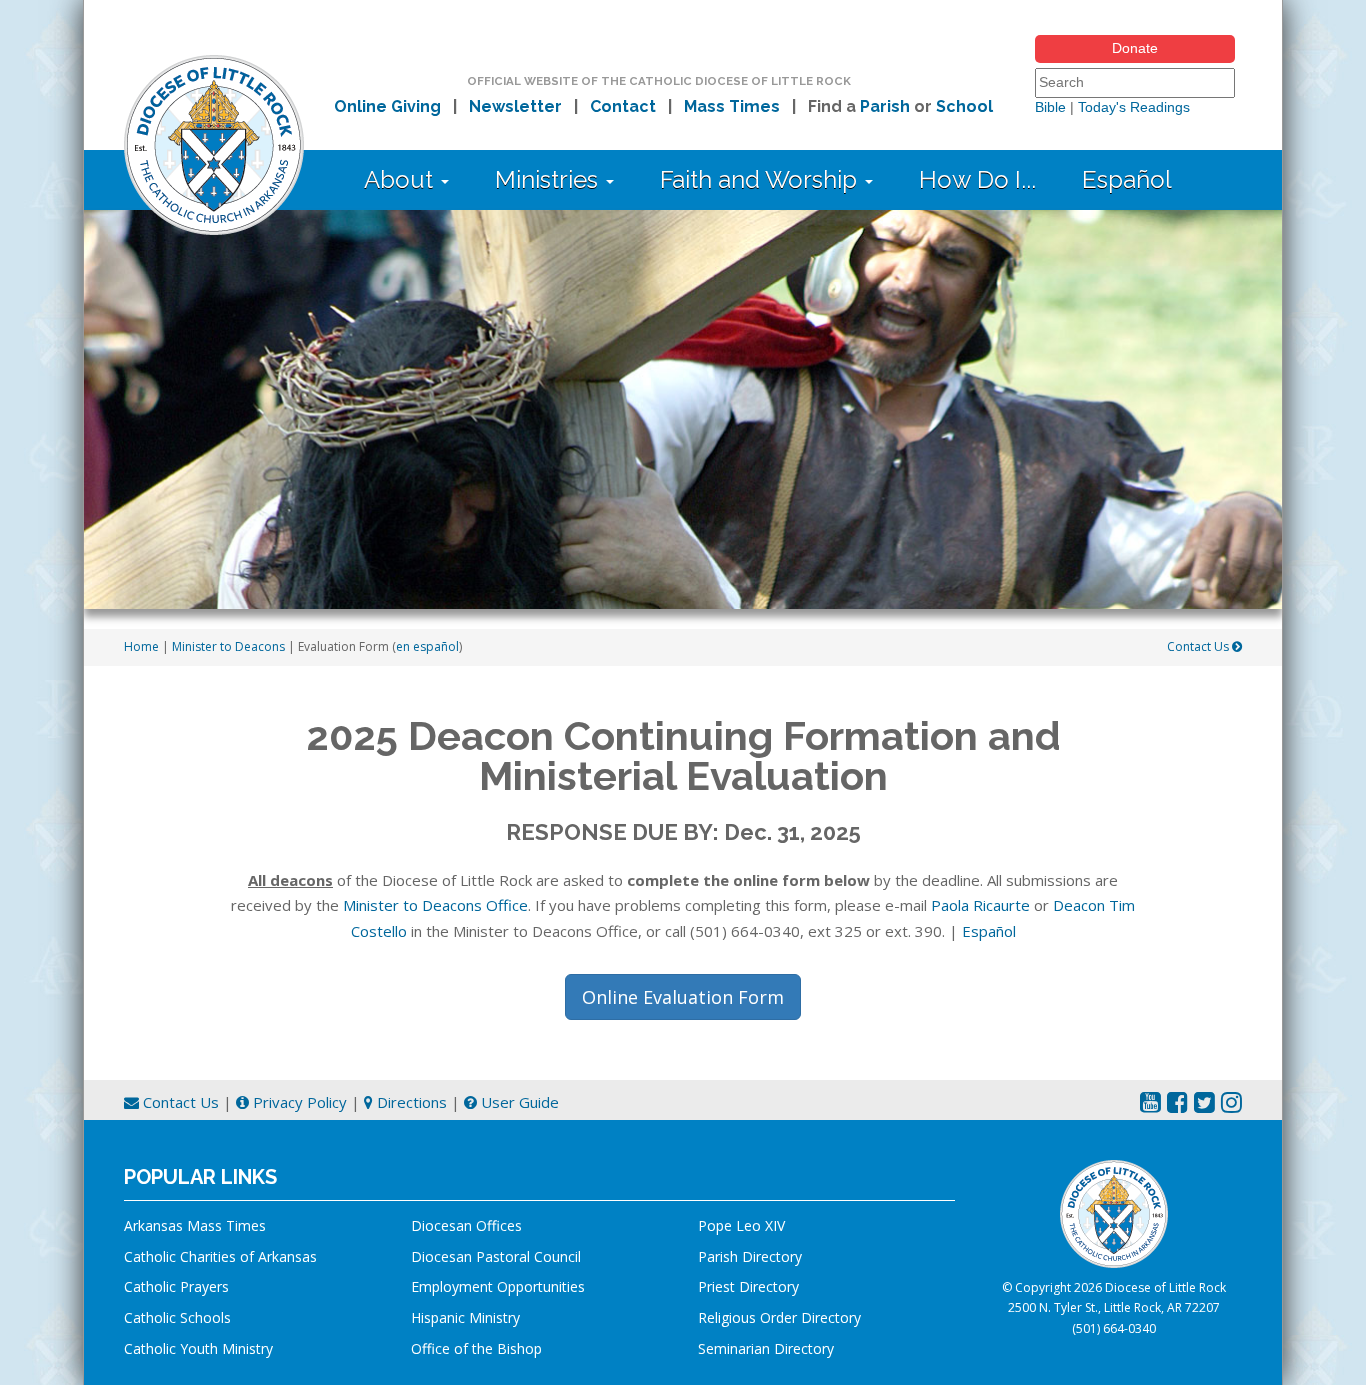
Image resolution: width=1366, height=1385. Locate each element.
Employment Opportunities (498, 1286)
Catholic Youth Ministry (198, 1348)
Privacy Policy (298, 1102)
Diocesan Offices (466, 1225)
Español (1127, 179)
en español (427, 646)
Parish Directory (750, 1256)
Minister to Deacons (228, 646)
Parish (885, 106)
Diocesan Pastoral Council (496, 1256)
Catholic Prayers (176, 1286)
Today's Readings (1134, 107)
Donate (1135, 48)
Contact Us (1199, 646)
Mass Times (732, 106)
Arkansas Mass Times (195, 1225)
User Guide (518, 1102)
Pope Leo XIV (741, 1225)
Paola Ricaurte (980, 905)
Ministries (549, 179)
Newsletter (515, 106)
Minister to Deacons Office (435, 905)
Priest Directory (748, 1286)
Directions (410, 1102)
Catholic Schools (177, 1317)
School (964, 106)
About (401, 179)
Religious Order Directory (779, 1317)
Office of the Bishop (476, 1348)
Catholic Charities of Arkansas (220, 1256)
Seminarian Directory (766, 1348)
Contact (623, 106)
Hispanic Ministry (465, 1317)
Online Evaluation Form (683, 997)
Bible (1050, 107)
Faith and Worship (761, 179)
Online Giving (387, 106)
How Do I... (977, 179)
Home (141, 646)
